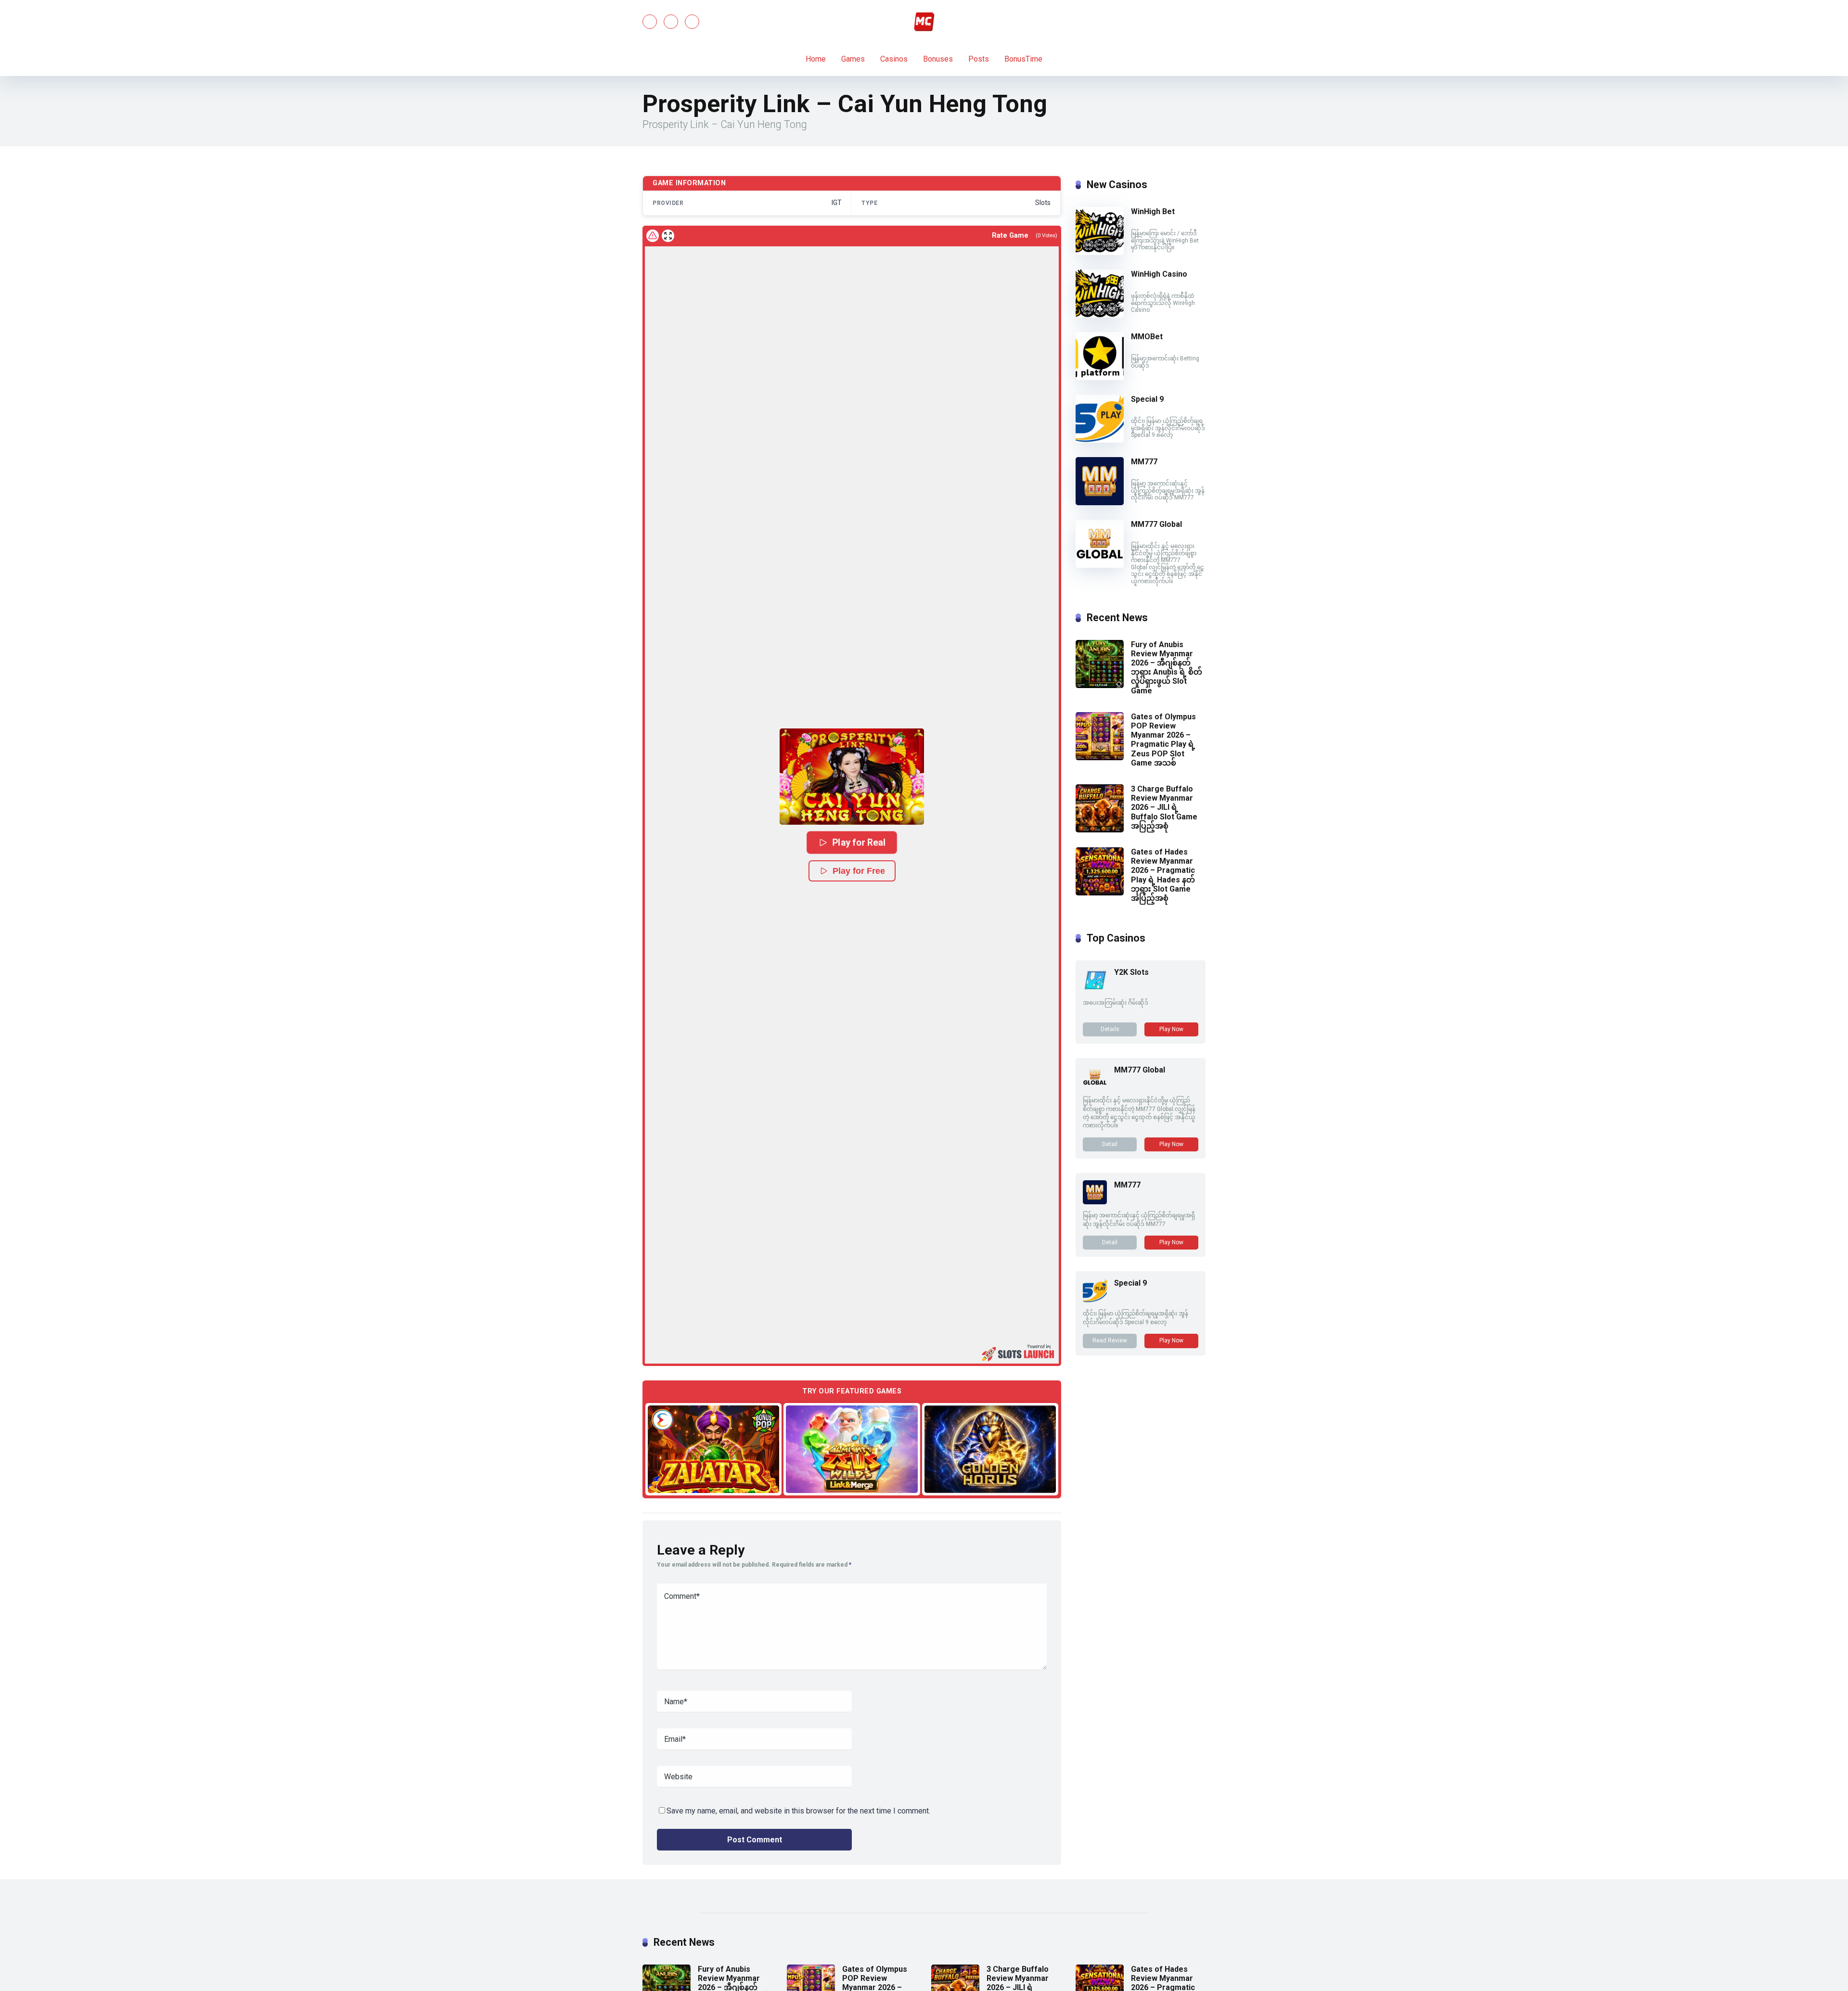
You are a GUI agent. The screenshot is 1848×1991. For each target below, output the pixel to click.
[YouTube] (671, 22)
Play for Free (859, 871)
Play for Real (859, 842)
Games (853, 59)
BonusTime (1023, 59)
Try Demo (714, 1449)
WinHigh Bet (1153, 211)
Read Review (1110, 1340)
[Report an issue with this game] (653, 236)
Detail (1110, 1144)
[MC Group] (924, 22)
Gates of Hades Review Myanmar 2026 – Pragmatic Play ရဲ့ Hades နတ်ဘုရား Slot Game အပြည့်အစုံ (1163, 875)
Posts (979, 59)
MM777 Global (1156, 524)
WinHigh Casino (1159, 274)
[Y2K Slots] (1095, 989)
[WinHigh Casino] (1100, 315)
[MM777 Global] (1100, 565)
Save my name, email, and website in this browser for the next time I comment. (798, 1811)
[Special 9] (1100, 440)
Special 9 (1147, 399)
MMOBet (1147, 337)
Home (816, 59)
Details (1110, 1029)
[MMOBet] (1100, 377)
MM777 (1144, 462)
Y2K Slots (1131, 972)
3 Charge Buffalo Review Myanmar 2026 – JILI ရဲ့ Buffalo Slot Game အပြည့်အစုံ (1164, 807)
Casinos (894, 59)
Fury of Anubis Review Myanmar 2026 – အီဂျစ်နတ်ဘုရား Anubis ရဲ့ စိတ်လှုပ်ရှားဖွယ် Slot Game (1167, 668)
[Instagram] (692, 22)
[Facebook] (650, 22)
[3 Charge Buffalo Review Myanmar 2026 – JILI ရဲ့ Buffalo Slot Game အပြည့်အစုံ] (1100, 830)
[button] (852, 777)
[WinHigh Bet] (1100, 252)
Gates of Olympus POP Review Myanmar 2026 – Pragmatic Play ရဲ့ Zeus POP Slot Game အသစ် (1163, 740)
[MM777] (1100, 503)
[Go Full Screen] (668, 236)
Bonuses (938, 59)
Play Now (1171, 1029)
